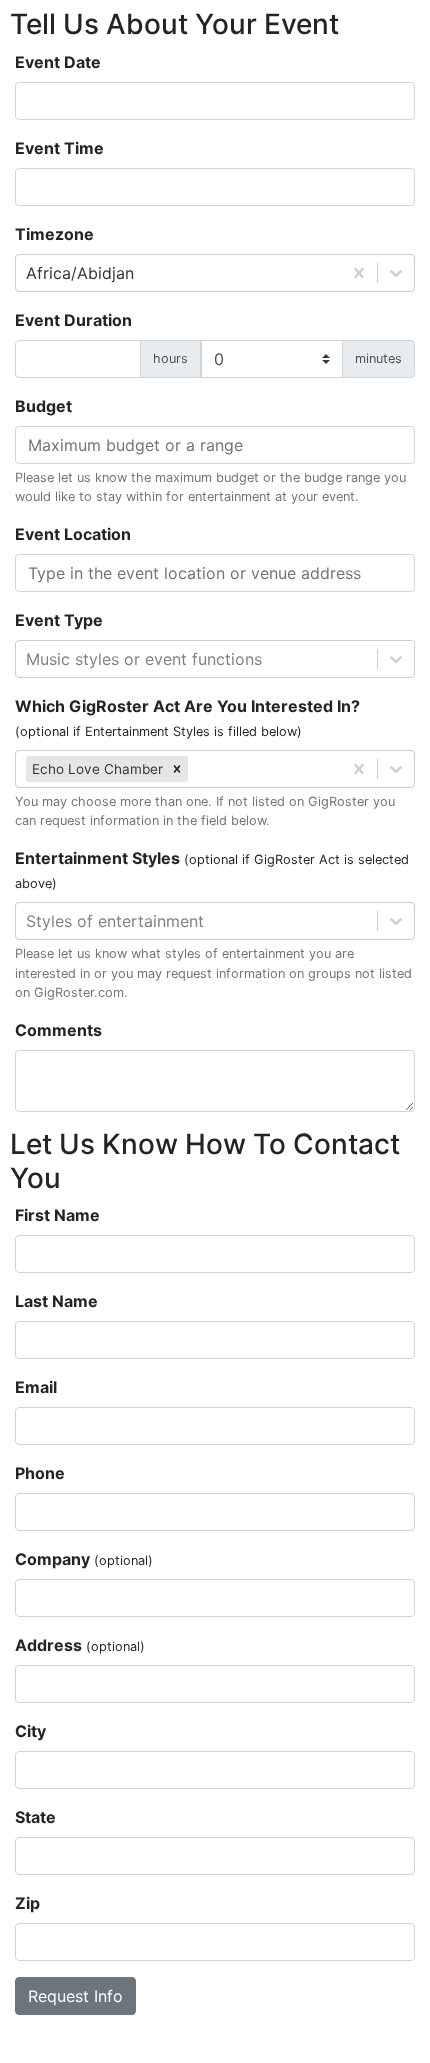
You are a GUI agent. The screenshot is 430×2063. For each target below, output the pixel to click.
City (30, 1731)
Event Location (73, 534)
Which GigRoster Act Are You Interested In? (187, 717)
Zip (27, 1903)
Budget (43, 406)
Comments (58, 1030)
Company (84, 1559)
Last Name (56, 1301)
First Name (57, 1215)
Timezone (54, 234)
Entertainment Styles (212, 869)
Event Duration (73, 320)
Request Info (75, 1996)
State (35, 1817)
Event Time (59, 148)
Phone (40, 1473)
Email (36, 1387)
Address (80, 1645)
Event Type (59, 620)
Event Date (58, 62)
